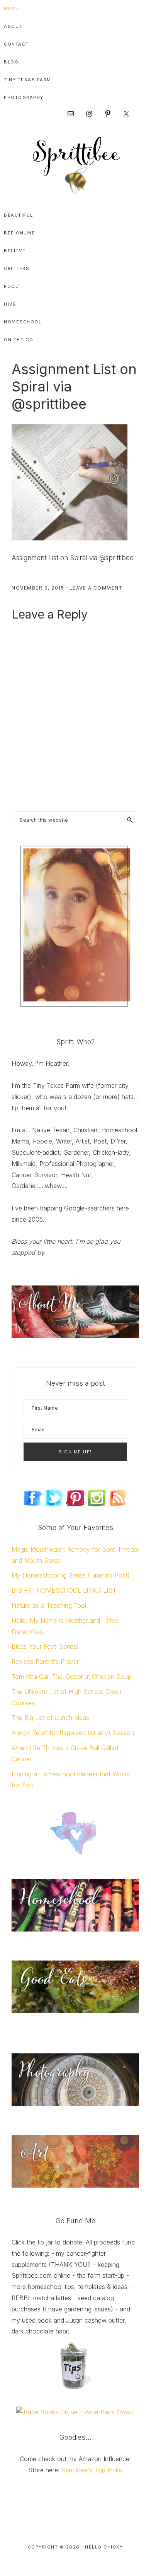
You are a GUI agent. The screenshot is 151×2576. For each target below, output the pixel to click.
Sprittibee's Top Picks (92, 2470)
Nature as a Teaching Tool (49, 1605)
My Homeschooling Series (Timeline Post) (71, 1575)
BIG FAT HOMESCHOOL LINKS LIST (64, 1590)
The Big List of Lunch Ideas (50, 1718)
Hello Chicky (104, 2547)
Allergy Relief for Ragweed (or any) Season (73, 1733)
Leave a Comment (96, 588)
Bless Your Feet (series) (45, 1646)
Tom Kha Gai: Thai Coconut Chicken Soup (71, 1677)
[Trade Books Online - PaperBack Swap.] (75, 2412)
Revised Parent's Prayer (45, 1661)
